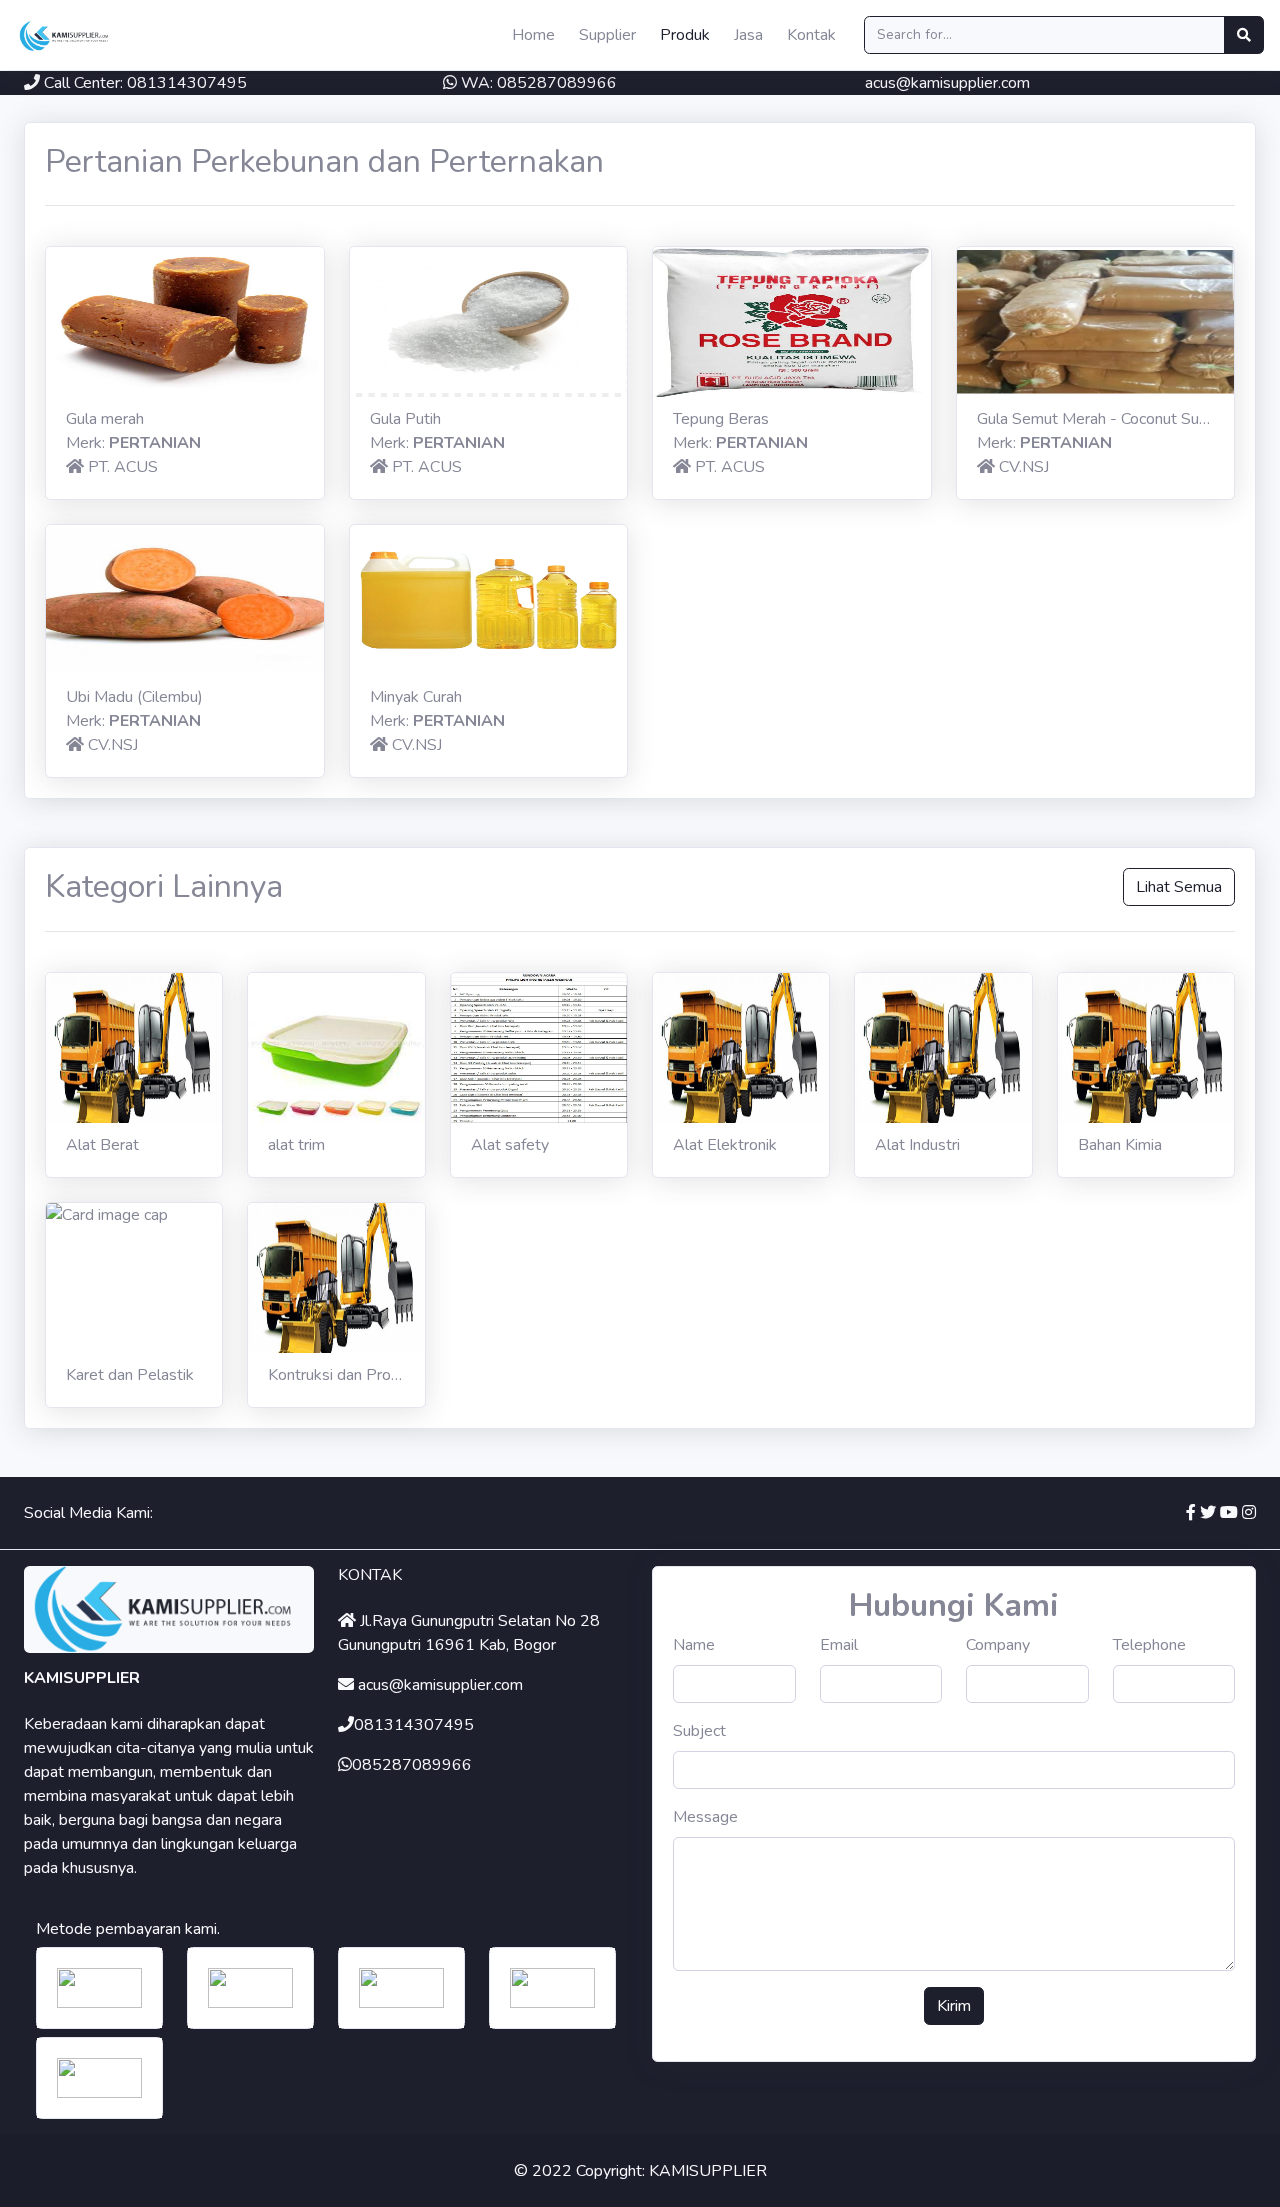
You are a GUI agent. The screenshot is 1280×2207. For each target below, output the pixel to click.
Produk (685, 35)
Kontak (811, 35)
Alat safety (510, 1145)
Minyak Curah (416, 697)
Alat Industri (917, 1145)
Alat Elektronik (725, 1145)
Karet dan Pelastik (130, 1375)
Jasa (748, 35)
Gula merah (105, 419)
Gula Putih (405, 419)
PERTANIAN (155, 443)
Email (839, 1645)
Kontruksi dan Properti (345, 1375)
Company (998, 1645)
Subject (699, 1731)
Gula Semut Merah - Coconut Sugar (1099, 419)
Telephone (1149, 1645)
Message (705, 1817)
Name (694, 1645)
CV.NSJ (1024, 467)
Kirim (954, 2006)
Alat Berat (102, 1145)
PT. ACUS (123, 467)
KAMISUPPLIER (708, 2171)
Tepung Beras (721, 419)
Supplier (607, 35)
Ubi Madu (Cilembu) (134, 697)
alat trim (296, 1145)
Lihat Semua (1179, 887)
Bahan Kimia (1120, 1145)
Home (533, 35)
